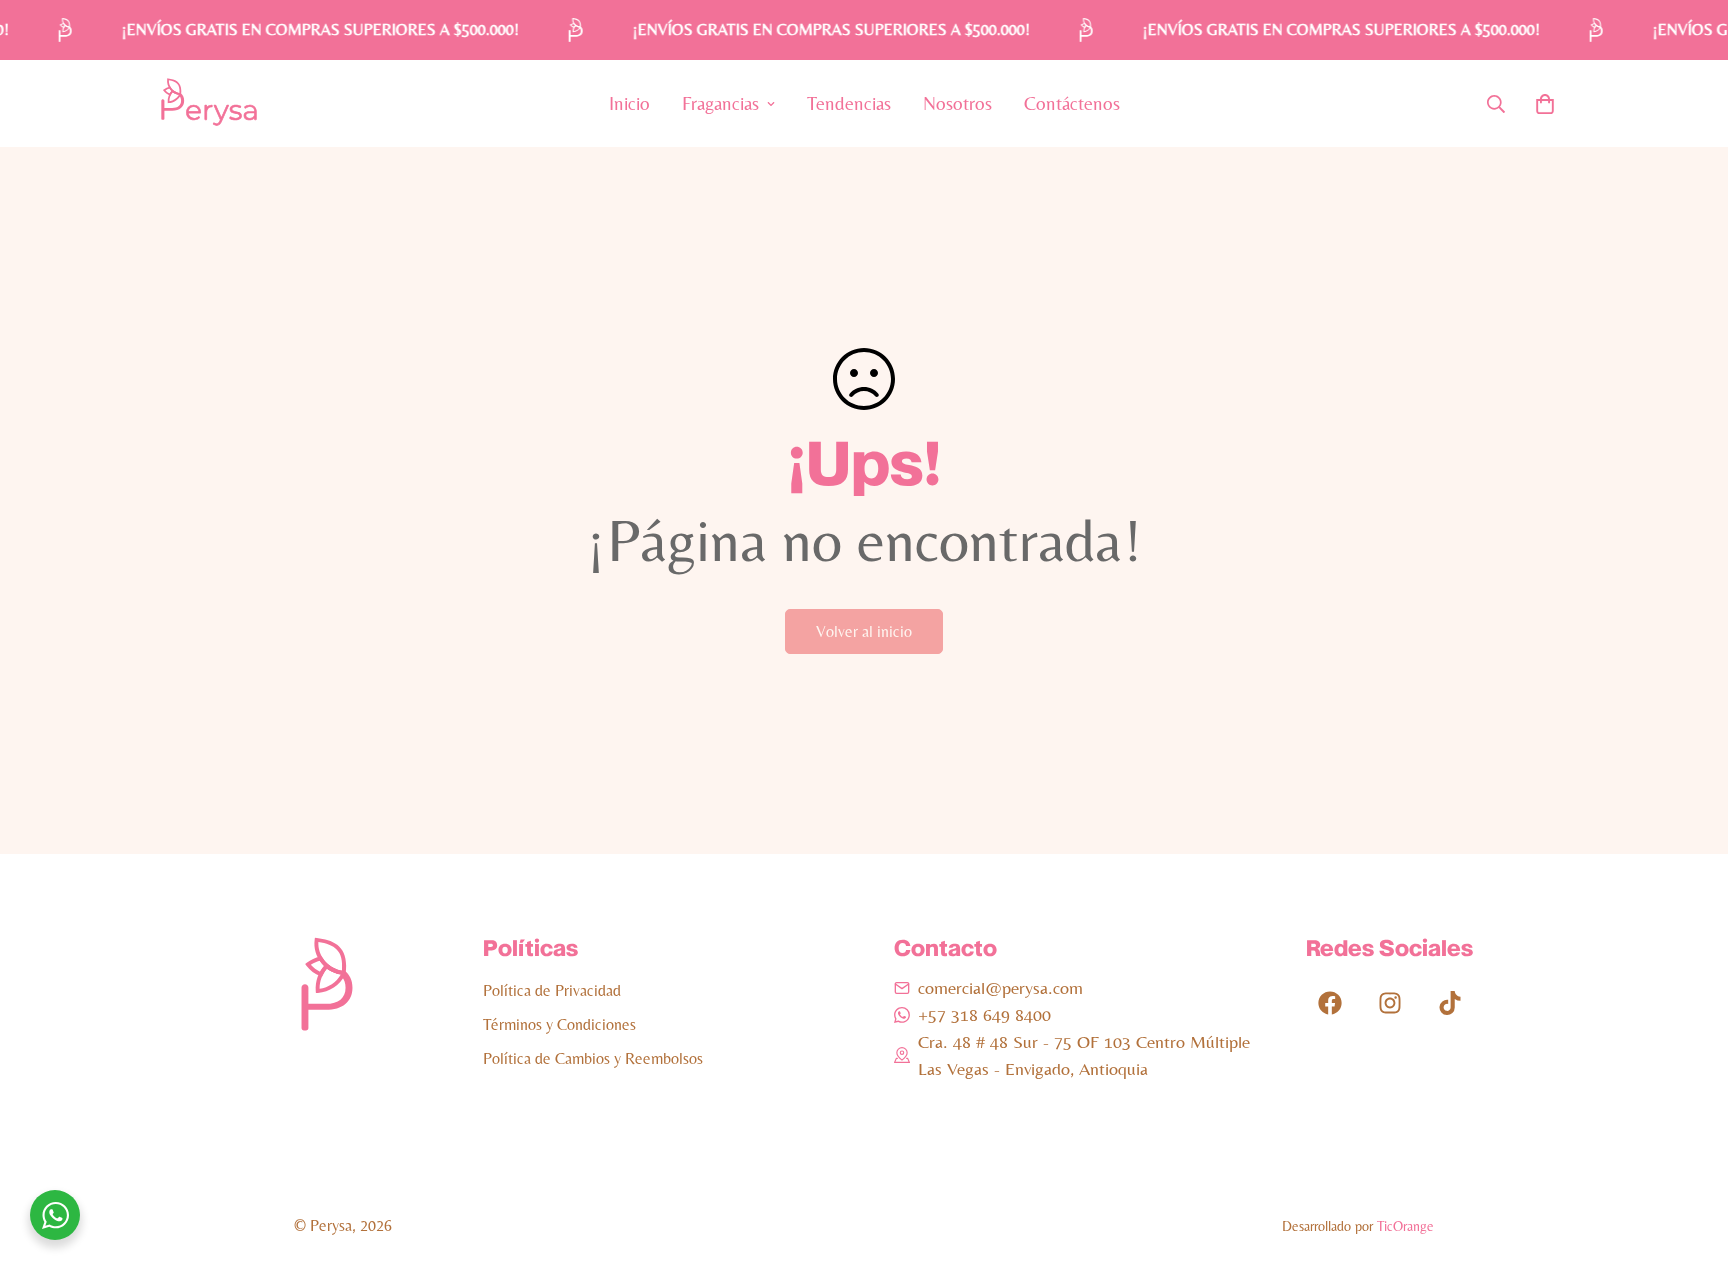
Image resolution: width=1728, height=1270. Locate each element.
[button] (1545, 104)
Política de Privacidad (552, 990)
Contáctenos (1072, 103)
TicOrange (1405, 1226)
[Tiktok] (1450, 1003)
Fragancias (720, 103)
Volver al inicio (864, 631)
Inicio (629, 103)
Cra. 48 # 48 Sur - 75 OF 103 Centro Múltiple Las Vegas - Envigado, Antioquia (1084, 1055)
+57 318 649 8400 (984, 1014)
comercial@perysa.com (1000, 987)
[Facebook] (1330, 1003)
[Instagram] (1390, 1003)
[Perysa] (209, 103)
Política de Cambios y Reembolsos (593, 1058)
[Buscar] (1496, 104)
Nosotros (957, 103)
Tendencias (849, 103)
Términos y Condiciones (559, 1024)
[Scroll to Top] (1689, 1161)
